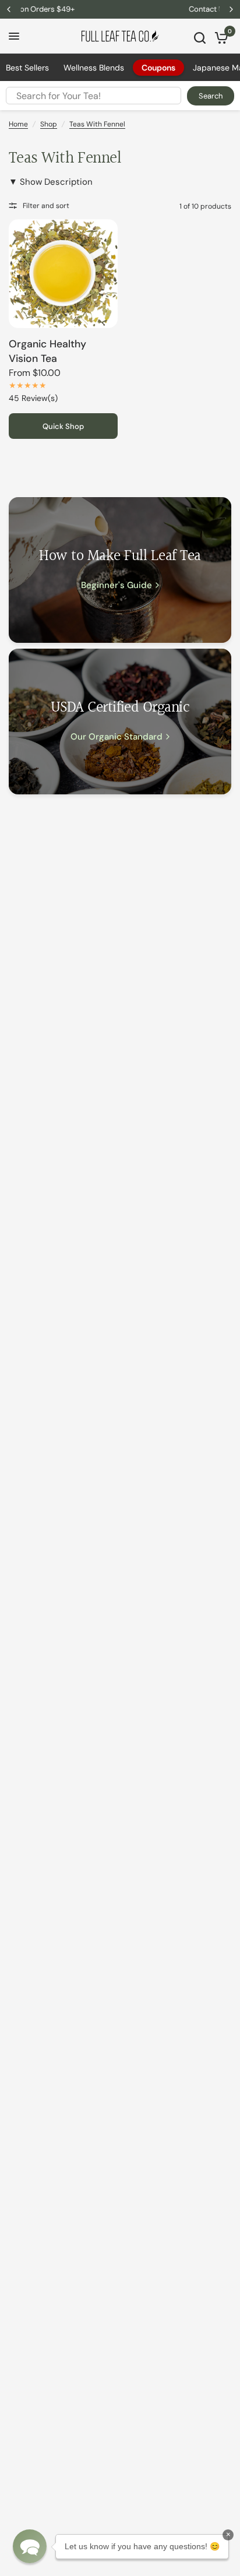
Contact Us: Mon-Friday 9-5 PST (121, 9)
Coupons (158, 68)
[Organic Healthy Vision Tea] (63, 274)
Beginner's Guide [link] (117, 585)
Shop (49, 124)
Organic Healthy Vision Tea (47, 351)
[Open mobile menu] (14, 36)
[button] (30, 2546)
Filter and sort (46, 206)
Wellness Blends (94, 68)
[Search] (200, 38)
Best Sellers (27, 68)
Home (18, 124)
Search (211, 96)
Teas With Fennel (97, 124)
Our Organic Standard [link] (117, 737)
